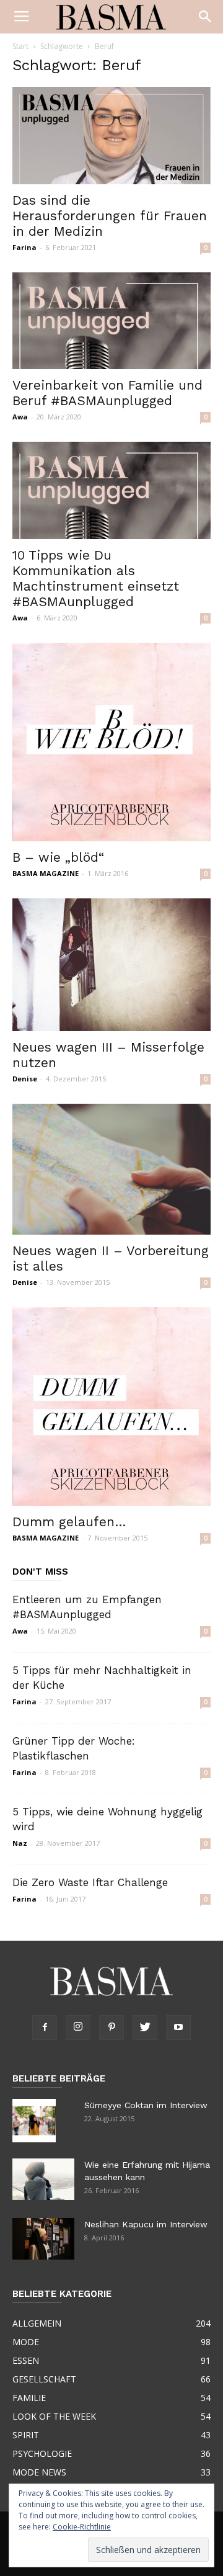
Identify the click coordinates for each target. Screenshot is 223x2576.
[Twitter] (145, 2028)
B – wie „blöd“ (58, 857)
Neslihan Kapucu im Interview (146, 2224)
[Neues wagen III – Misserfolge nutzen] (111, 964)
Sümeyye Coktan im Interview (146, 2105)
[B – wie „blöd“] (111, 742)
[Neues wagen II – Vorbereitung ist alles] (111, 1169)
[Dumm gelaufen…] (111, 1407)
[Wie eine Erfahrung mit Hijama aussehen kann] (43, 2179)
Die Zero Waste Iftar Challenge (90, 1882)
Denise (25, 1079)
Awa (20, 417)
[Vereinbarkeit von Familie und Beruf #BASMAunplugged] (111, 321)
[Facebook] (45, 2028)
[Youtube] (178, 2028)
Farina (24, 247)
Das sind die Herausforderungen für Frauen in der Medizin (110, 216)
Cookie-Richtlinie (82, 2527)
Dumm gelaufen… (69, 1522)
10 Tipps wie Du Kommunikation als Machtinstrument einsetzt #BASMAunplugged (96, 578)
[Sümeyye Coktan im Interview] (34, 2121)
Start (20, 46)
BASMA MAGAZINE (46, 873)
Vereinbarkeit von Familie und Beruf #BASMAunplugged (107, 393)
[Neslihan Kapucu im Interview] (43, 2239)
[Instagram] (78, 2028)
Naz (20, 1843)
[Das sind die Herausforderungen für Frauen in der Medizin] (111, 136)
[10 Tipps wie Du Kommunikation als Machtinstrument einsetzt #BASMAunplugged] (111, 490)
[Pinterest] (111, 2028)
